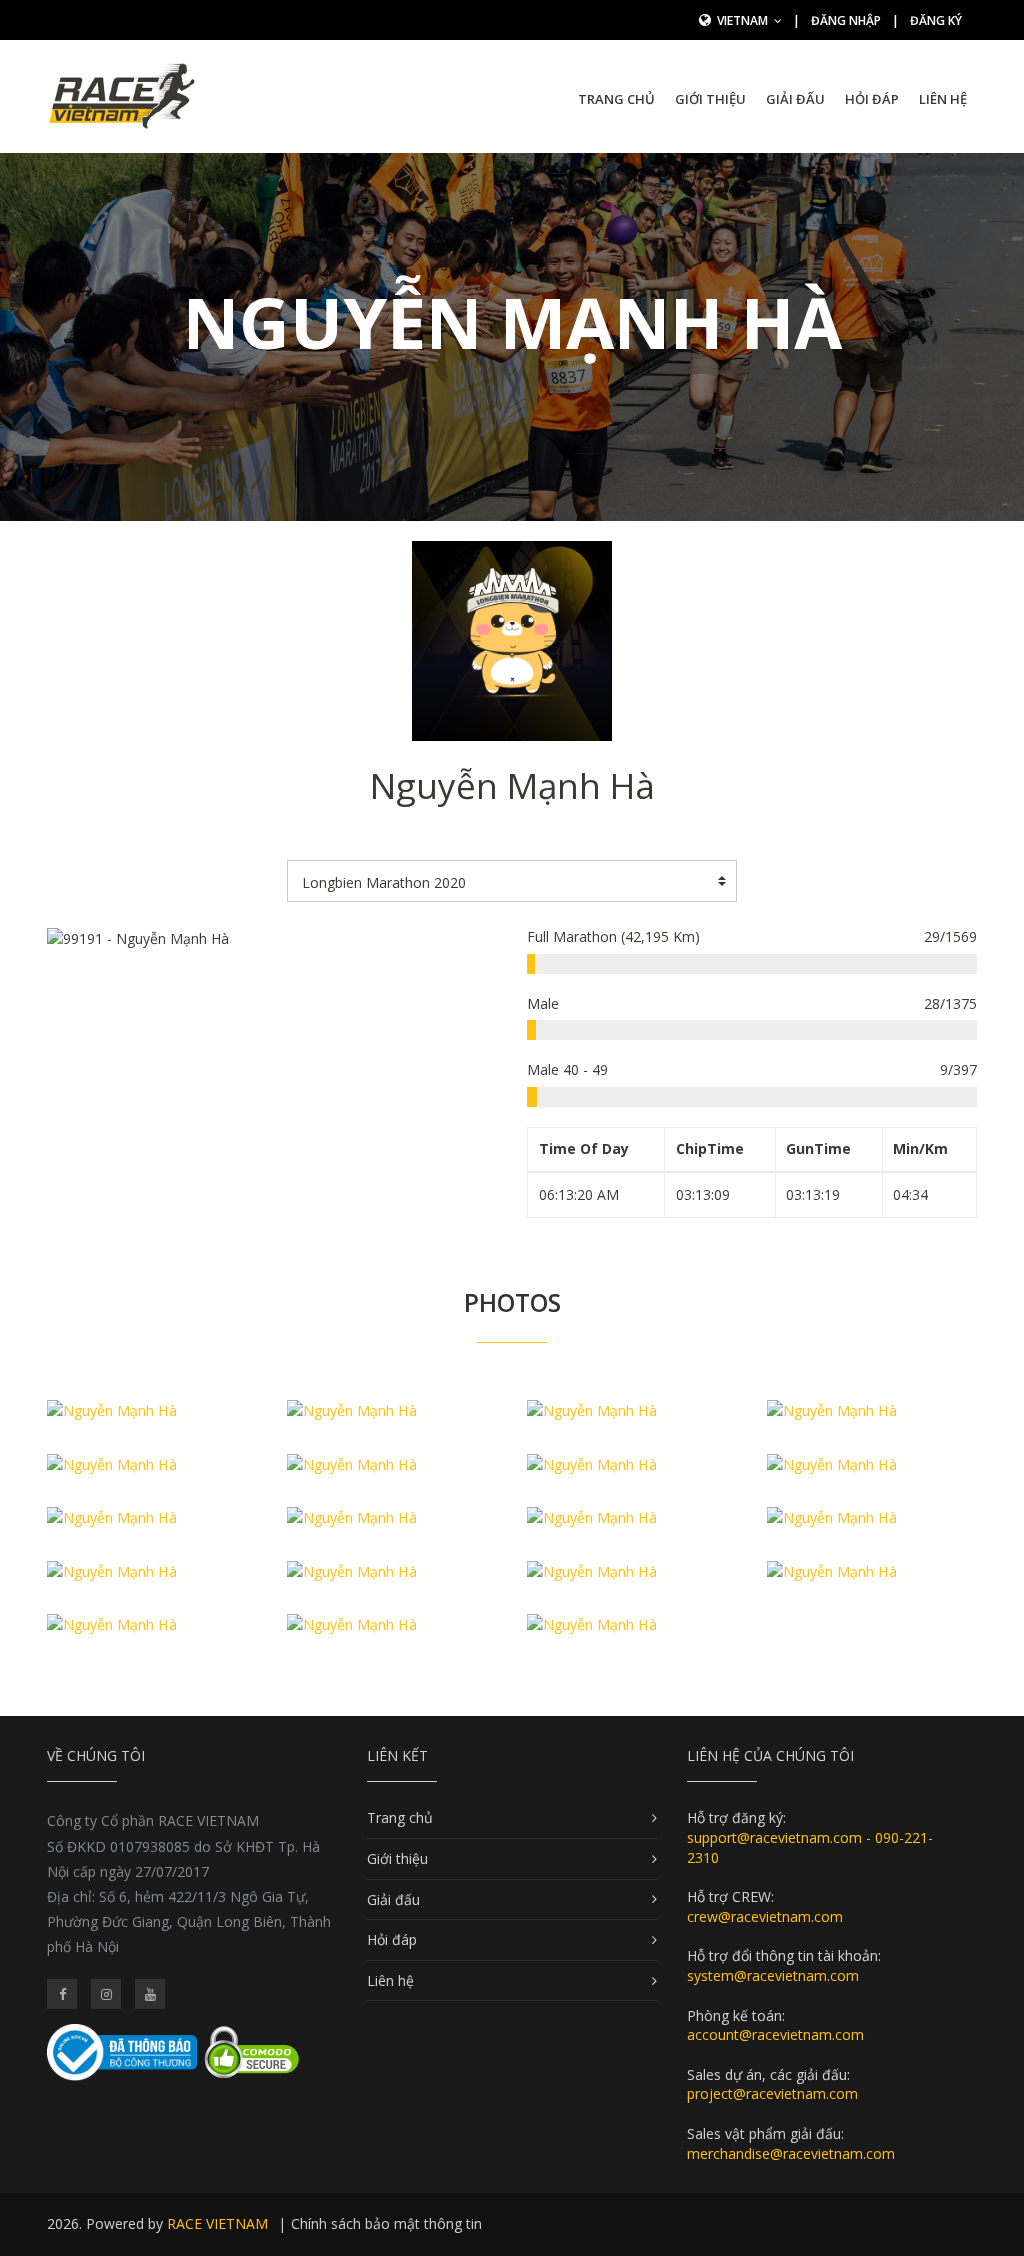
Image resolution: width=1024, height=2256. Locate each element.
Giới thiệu (710, 99)
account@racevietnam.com (775, 2034)
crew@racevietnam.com (765, 1916)
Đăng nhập (846, 20)
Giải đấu (795, 99)
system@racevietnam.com (773, 1975)
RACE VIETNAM (217, 2223)
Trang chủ (616, 99)
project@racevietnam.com (772, 2093)
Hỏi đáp (872, 99)
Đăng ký (936, 20)
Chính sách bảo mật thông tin (386, 2223)
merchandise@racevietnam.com (791, 2153)
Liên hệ (943, 99)
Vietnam (744, 20)
